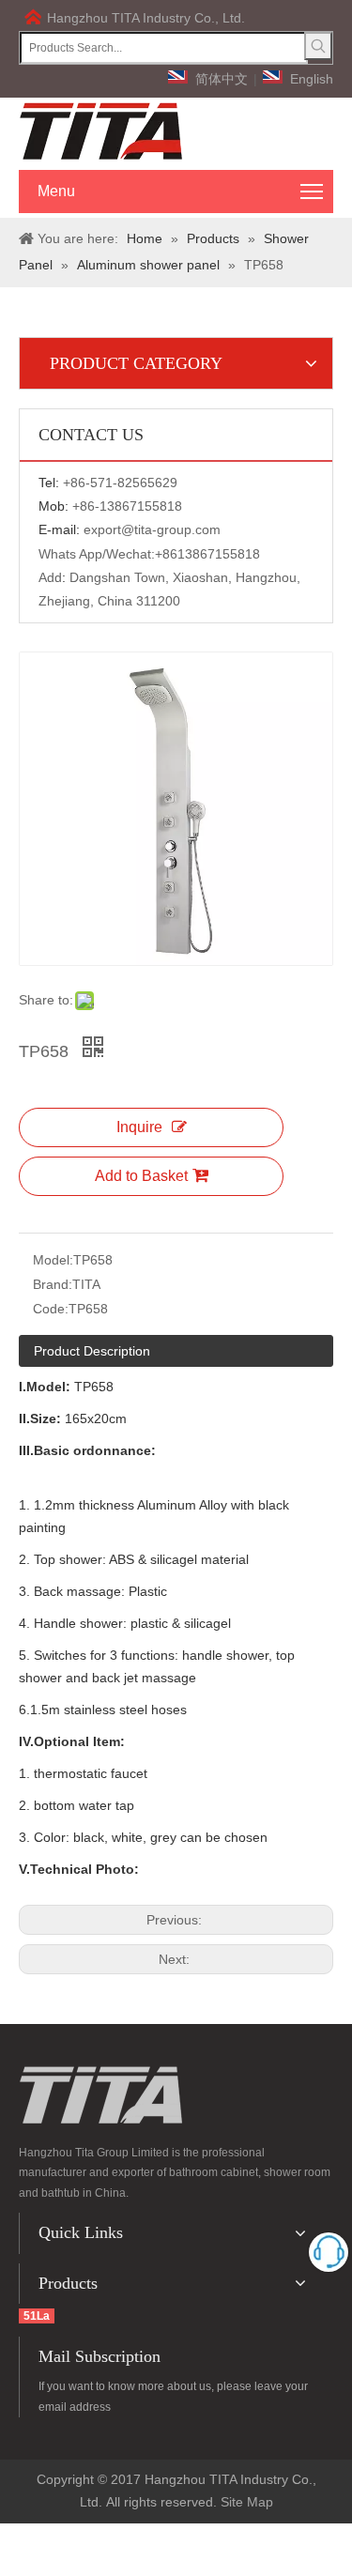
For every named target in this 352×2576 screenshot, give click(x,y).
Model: (53, 1260)
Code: (51, 1309)
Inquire (139, 1127)
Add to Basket (141, 1176)
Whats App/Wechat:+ (100, 554)
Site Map (247, 2502)
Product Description (92, 1351)
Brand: (53, 1284)
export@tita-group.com (152, 529)
